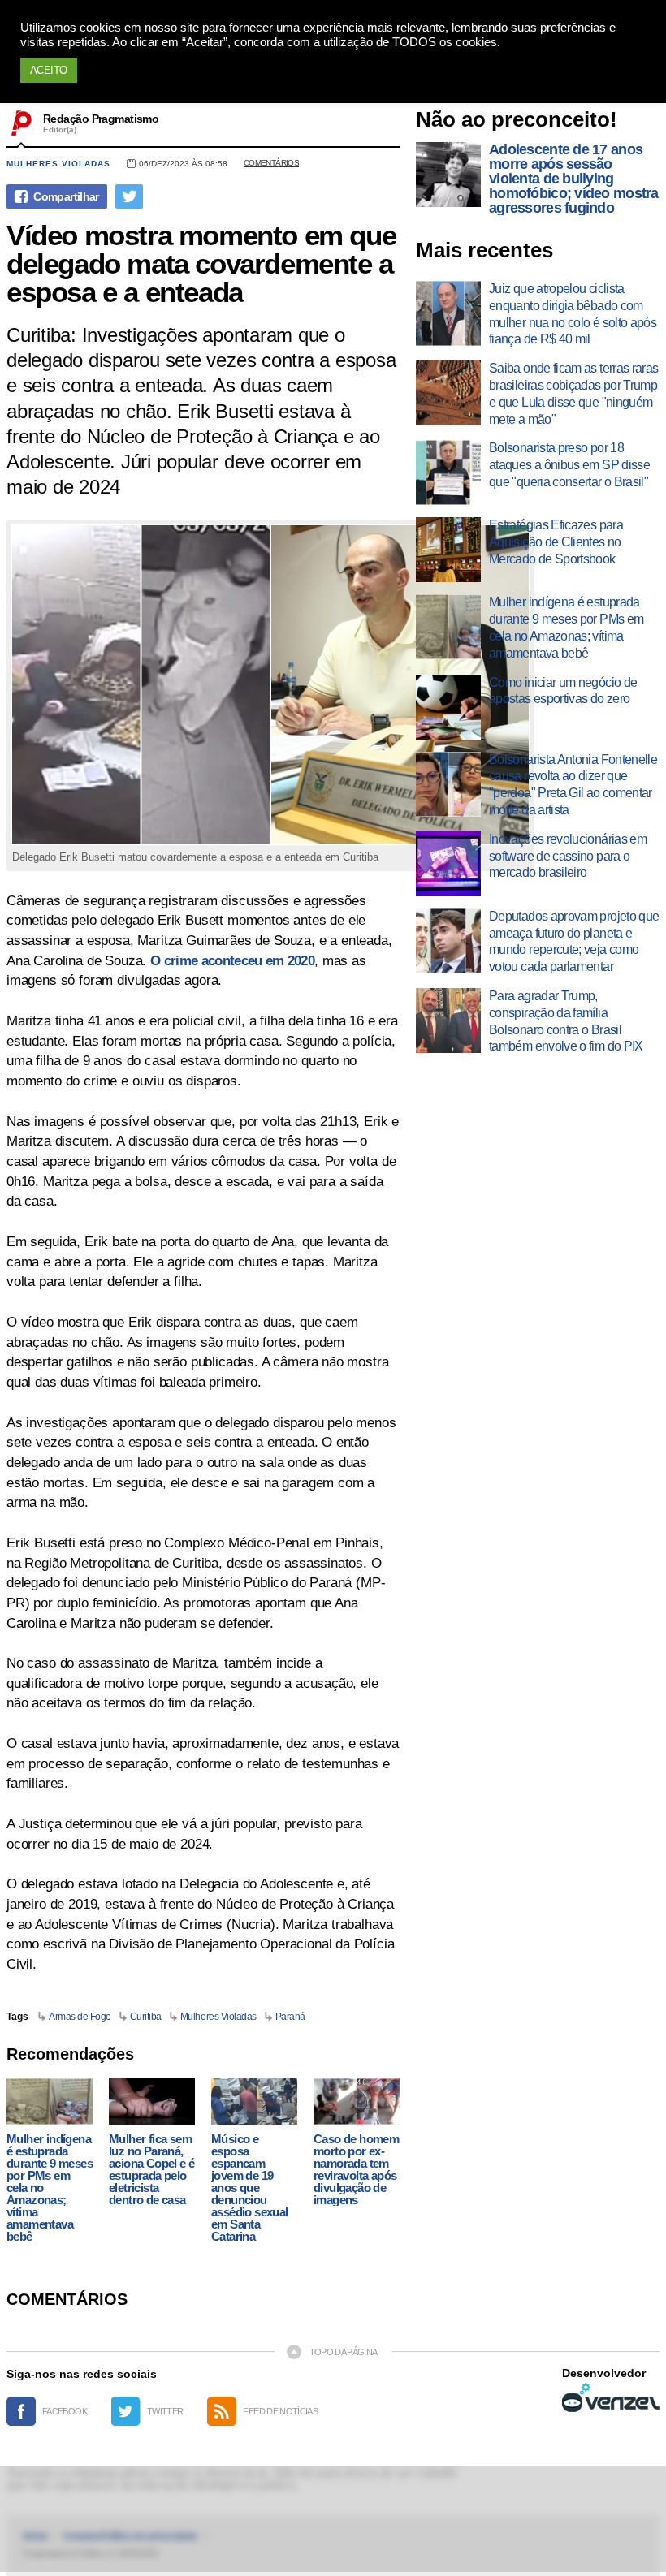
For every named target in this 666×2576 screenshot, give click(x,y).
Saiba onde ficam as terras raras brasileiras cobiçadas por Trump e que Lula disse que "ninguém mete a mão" (574, 393)
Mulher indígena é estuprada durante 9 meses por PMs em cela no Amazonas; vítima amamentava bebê (50, 2188)
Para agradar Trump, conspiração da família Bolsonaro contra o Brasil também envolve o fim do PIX (566, 1021)
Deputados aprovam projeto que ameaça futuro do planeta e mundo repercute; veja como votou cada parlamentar (574, 941)
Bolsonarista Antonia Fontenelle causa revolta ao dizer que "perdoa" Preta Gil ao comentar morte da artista (573, 785)
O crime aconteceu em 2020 (232, 961)
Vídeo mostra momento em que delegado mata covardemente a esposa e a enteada (201, 263)
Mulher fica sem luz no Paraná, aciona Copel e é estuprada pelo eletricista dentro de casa (151, 2169)
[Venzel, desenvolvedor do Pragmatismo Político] (611, 2397)
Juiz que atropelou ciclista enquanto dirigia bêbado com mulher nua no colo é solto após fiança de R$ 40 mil (573, 314)
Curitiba (146, 2017)
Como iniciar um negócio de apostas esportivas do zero (563, 691)
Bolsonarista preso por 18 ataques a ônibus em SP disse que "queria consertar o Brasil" (569, 465)
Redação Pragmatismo (101, 119)
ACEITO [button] (49, 70)
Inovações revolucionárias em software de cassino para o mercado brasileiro (568, 856)
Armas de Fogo (80, 2017)
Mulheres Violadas (218, 2017)
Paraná (290, 2017)
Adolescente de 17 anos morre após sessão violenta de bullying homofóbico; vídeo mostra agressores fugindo (574, 179)
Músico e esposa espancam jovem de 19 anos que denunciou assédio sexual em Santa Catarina (250, 2188)
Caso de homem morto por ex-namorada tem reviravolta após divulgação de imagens (356, 2169)
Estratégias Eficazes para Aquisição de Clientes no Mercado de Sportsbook (556, 542)
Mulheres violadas (58, 164)
